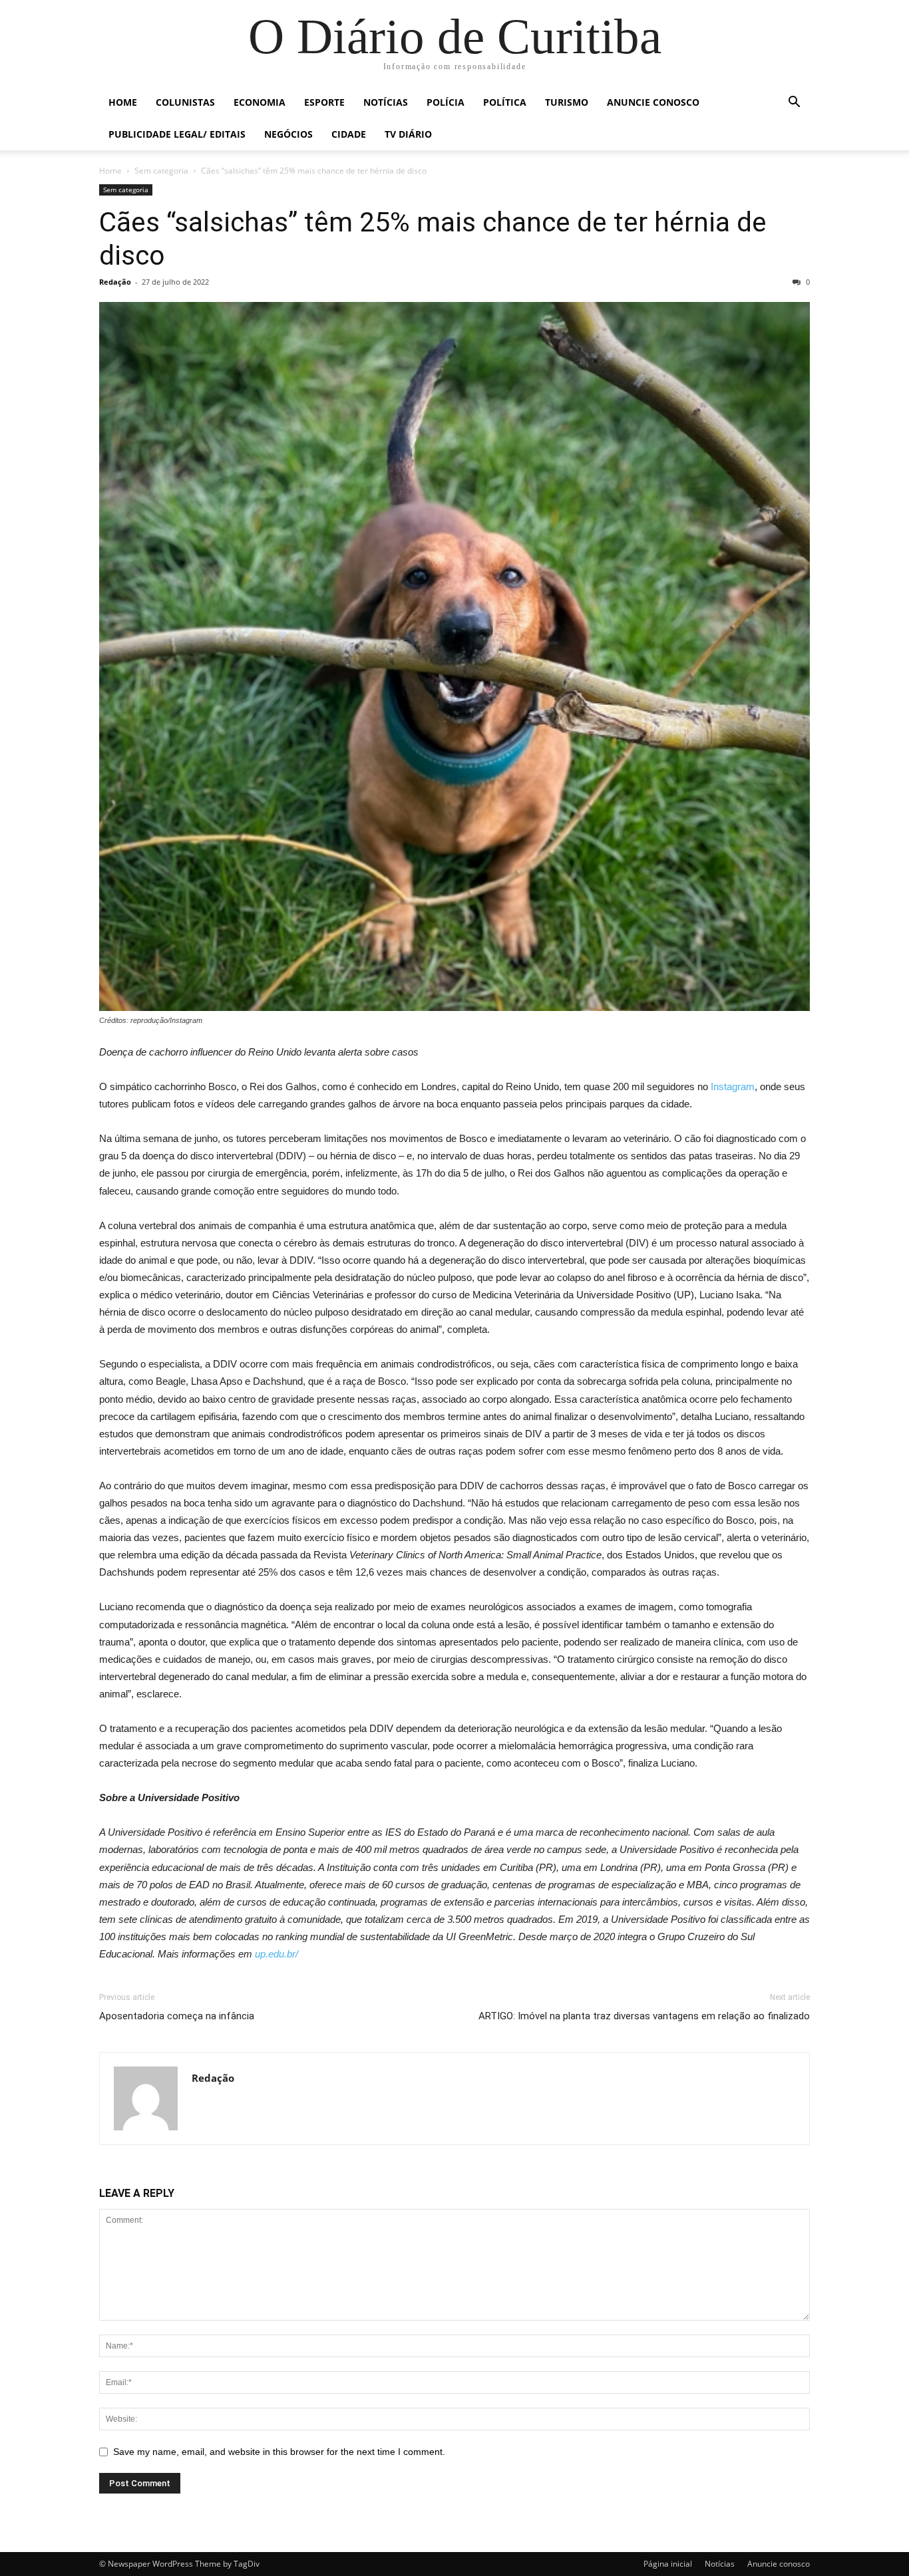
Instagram (733, 1086)
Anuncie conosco (653, 102)
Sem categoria (161, 171)
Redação (115, 282)
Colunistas (185, 102)
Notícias (386, 102)
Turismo (567, 102)
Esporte (324, 102)
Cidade (349, 134)
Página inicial (668, 2564)
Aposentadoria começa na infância (177, 2016)
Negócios (288, 134)
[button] (794, 103)
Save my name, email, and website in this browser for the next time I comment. (279, 2452)
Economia (260, 102)
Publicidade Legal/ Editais (177, 134)
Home (123, 102)
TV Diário (408, 134)
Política (505, 102)
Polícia (446, 102)
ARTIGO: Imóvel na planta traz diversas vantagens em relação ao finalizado (644, 2016)
